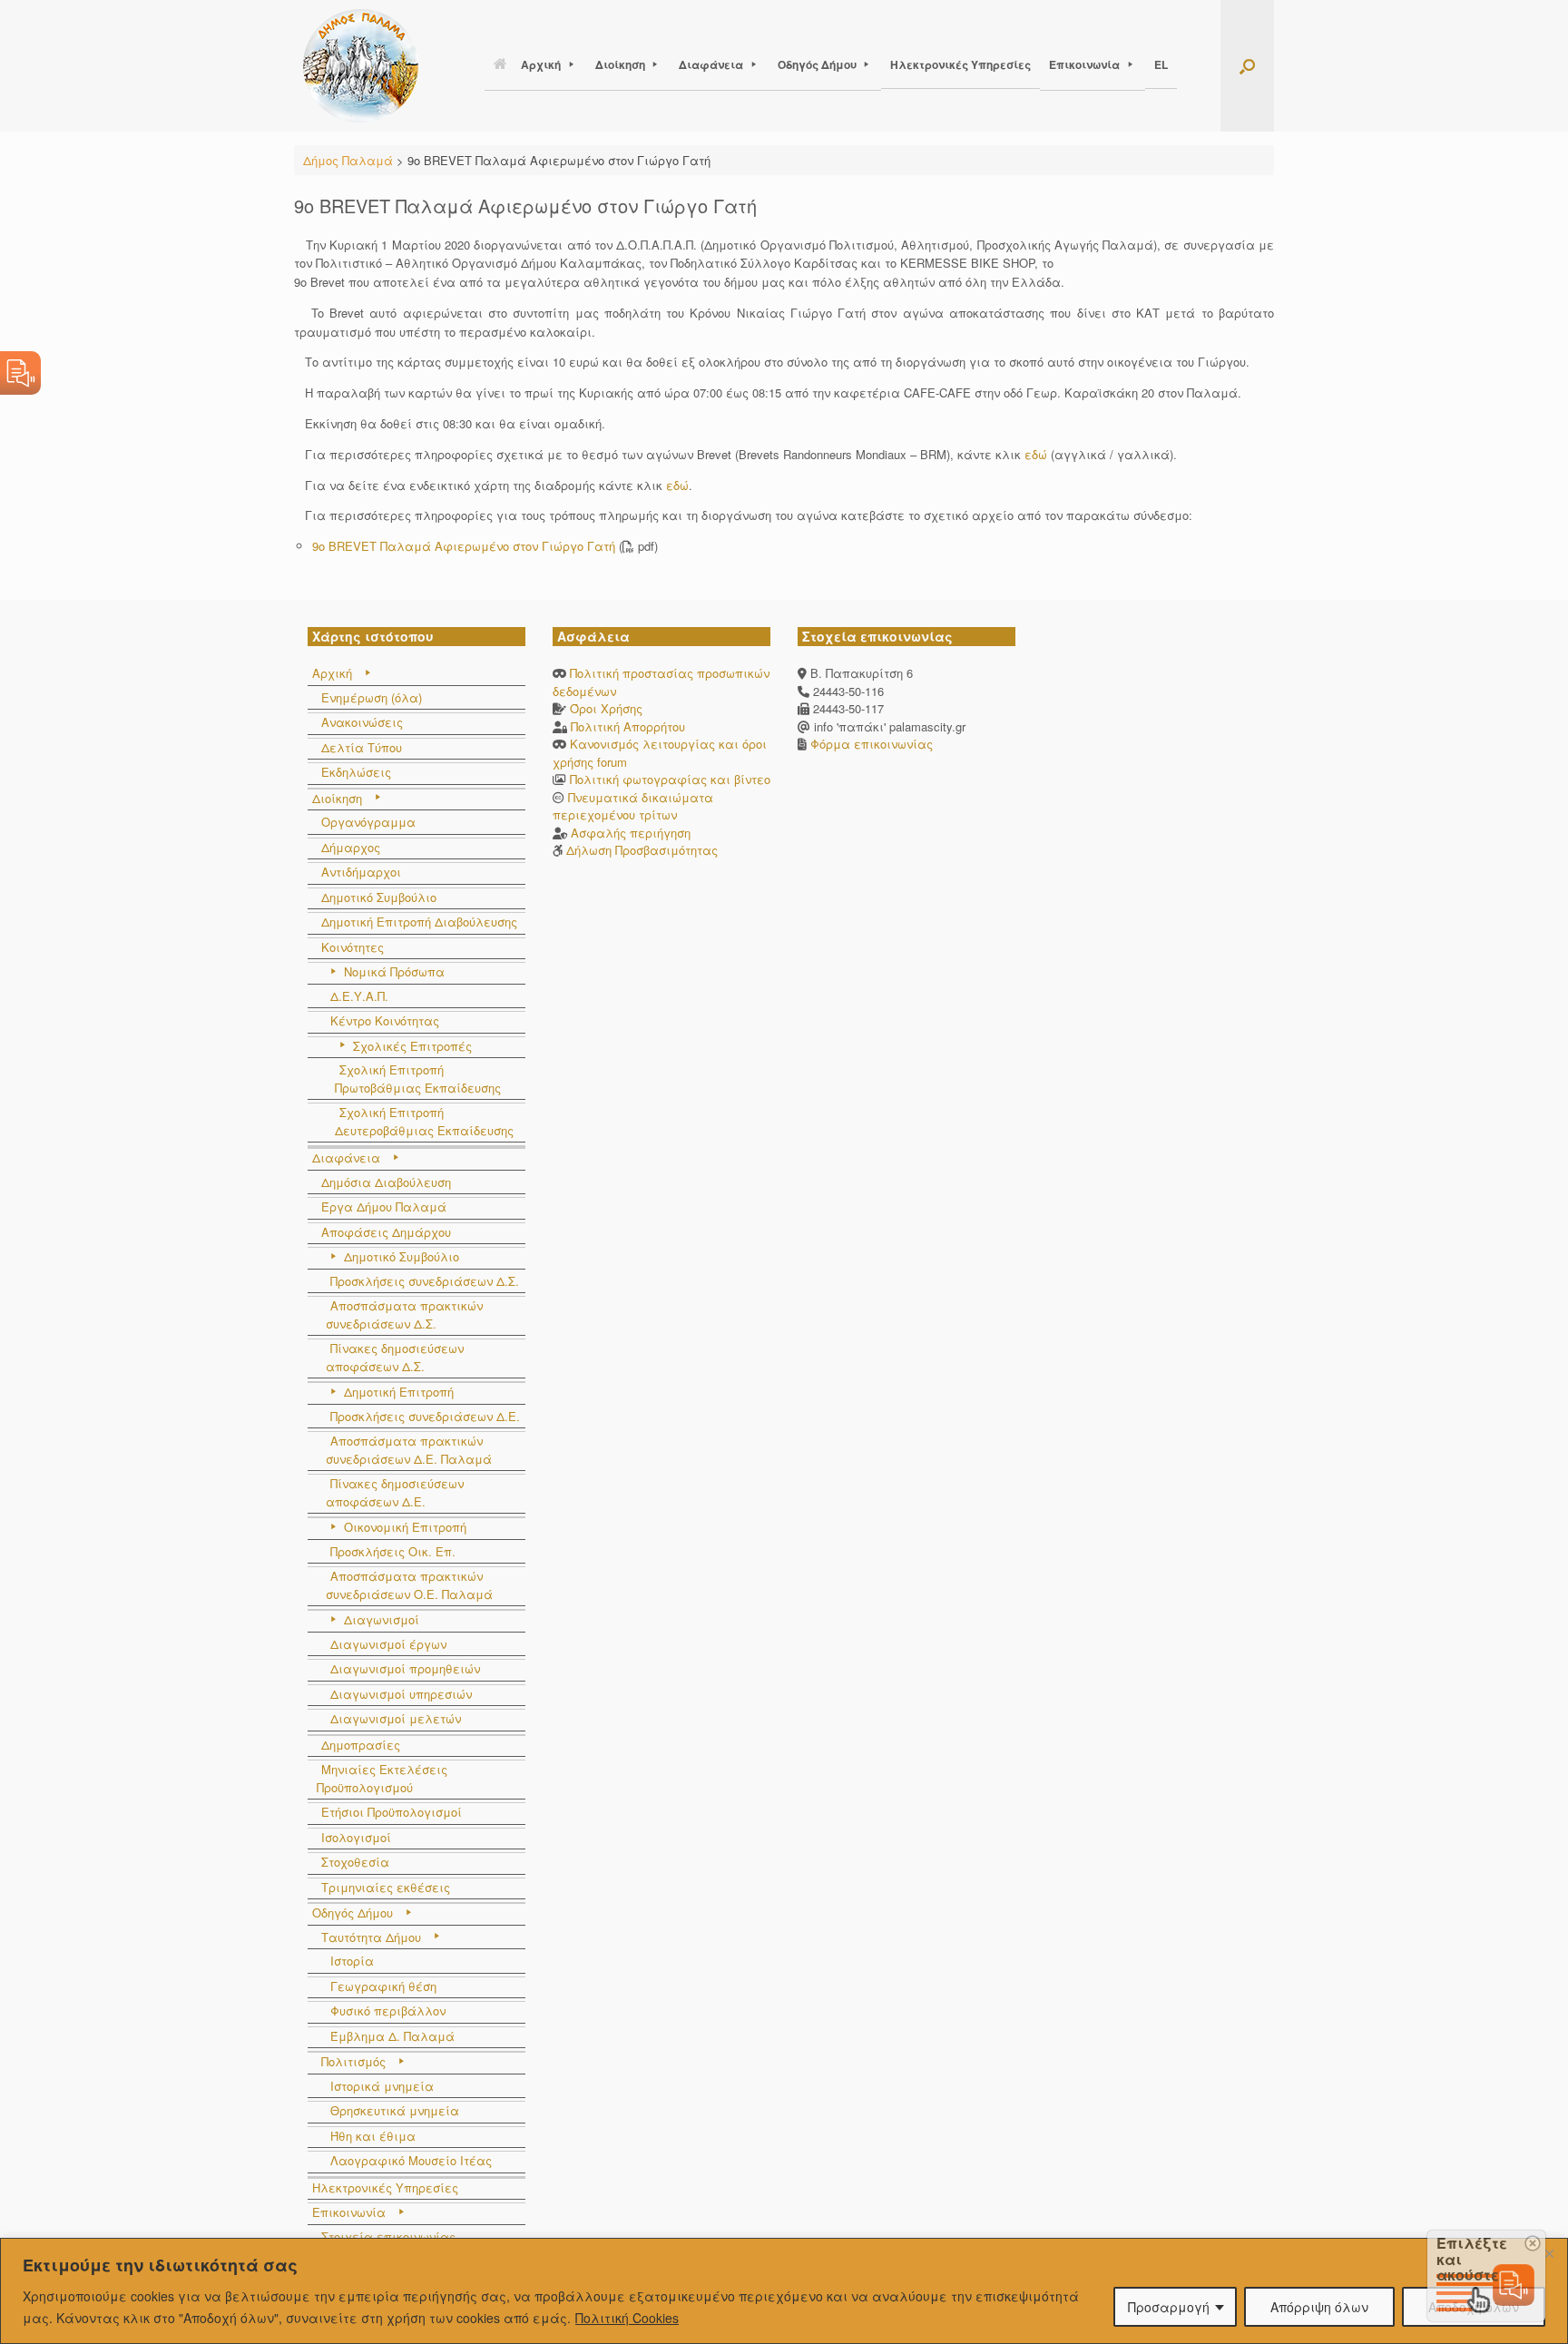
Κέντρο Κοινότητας (385, 1020)
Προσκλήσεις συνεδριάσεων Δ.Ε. (425, 1416)
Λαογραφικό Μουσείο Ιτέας (411, 2160)
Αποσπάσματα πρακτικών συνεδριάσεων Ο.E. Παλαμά (409, 1585)
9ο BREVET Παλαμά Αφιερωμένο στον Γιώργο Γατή (464, 546)
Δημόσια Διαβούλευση (386, 1182)
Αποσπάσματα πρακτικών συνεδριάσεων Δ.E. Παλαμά (409, 1450)
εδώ (1036, 454)
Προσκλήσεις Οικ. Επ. (393, 1551)
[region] (784, 2291)
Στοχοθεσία (355, 1862)
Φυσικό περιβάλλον (388, 2011)
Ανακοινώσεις (362, 722)
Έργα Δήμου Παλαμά (384, 1206)
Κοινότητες (353, 947)
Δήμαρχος (351, 847)
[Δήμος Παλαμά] (361, 66)
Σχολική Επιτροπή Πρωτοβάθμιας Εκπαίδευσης (418, 1079)
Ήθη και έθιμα (373, 2136)
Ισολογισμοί (356, 1837)
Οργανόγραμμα (368, 822)
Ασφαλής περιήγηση (631, 833)
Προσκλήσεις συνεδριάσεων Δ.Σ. (425, 1281)
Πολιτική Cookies (627, 2318)
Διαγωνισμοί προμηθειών (405, 1668)
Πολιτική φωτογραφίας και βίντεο (670, 779)
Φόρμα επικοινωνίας (870, 744)
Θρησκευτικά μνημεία (395, 2110)
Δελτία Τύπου (362, 747)
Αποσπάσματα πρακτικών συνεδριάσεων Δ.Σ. (404, 1314)
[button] (1247, 66)
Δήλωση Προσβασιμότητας (642, 850)
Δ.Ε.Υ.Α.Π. (359, 996)
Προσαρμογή (1169, 2307)
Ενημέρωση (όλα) (372, 697)
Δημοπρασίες (361, 1745)
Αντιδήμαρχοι (361, 872)
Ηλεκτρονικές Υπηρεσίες (960, 64)
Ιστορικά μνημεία (382, 2086)
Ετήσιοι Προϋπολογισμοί (392, 1812)
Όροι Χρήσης (606, 708)
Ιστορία (352, 1961)
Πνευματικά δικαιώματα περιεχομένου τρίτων (633, 806)
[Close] (1549, 2253)
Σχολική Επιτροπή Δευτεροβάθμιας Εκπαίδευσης (424, 1121)
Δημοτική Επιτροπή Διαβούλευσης (419, 922)
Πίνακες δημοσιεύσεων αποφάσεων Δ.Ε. (395, 1492)
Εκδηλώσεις (356, 772)
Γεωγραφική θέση (383, 1986)
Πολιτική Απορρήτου (628, 726)
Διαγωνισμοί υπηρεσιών (401, 1694)
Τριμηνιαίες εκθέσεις (386, 1887)
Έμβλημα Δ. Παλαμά (392, 2036)
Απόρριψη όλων (1319, 2307)
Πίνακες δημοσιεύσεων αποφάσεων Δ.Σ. (395, 1357)
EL (1161, 64)
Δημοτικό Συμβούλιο (379, 897)
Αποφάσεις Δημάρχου (386, 1232)
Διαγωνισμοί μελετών (396, 1718)
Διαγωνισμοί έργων (388, 1644)
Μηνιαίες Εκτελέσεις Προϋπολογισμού (382, 1778)
